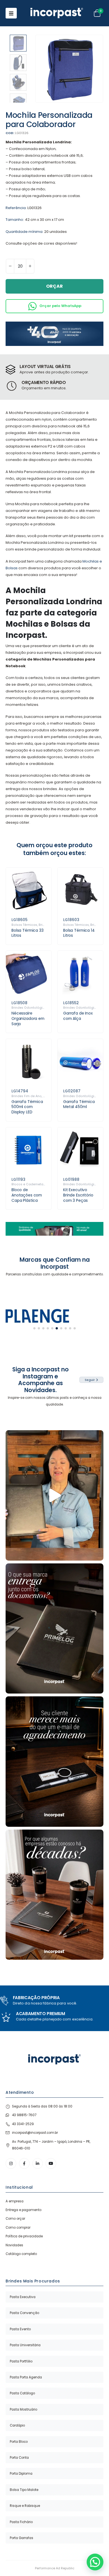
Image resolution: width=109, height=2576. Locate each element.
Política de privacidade (24, 2236)
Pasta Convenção (24, 2313)
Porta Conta (19, 2458)
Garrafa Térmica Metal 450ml (79, 1104)
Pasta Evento (20, 2329)
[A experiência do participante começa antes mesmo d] (54, 1495)
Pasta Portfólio (21, 2361)
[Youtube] (51, 2163)
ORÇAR (54, 286)
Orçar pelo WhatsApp (60, 306)
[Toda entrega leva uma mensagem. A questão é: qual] (54, 1629)
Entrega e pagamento (23, 2210)
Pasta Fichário (21, 2522)
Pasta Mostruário (23, 2409)
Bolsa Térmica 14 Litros (79, 933)
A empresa (15, 2201)
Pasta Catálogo (22, 2393)
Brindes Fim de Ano (27, 1096)
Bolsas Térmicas (24, 925)
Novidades (14, 2245)
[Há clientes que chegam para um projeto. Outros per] (54, 1895)
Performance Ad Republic (55, 2568)
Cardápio (17, 2425)
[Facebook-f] (24, 2163)
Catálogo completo (21, 2254)
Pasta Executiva (23, 2297)
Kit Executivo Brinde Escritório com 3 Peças (78, 1195)
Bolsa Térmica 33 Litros (28, 933)
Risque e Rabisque (25, 2506)
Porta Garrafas (22, 2538)
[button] (42, 69)
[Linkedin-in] (38, 2163)
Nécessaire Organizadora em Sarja (28, 1018)
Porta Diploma (21, 2474)
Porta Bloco (19, 2442)
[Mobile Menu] (11, 13)
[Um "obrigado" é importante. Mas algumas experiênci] (54, 1762)
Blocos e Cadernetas (28, 1184)
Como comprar (18, 2228)
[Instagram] (11, 2163)
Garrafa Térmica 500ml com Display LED (27, 1107)
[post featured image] (29, 890)
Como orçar (15, 2219)
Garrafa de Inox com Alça (78, 1016)
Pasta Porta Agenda (26, 2377)
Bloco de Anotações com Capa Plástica (27, 1195)
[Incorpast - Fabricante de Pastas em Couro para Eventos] (57, 13)
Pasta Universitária (25, 2345)
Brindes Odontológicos (30, 1008)
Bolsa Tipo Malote (24, 2490)
